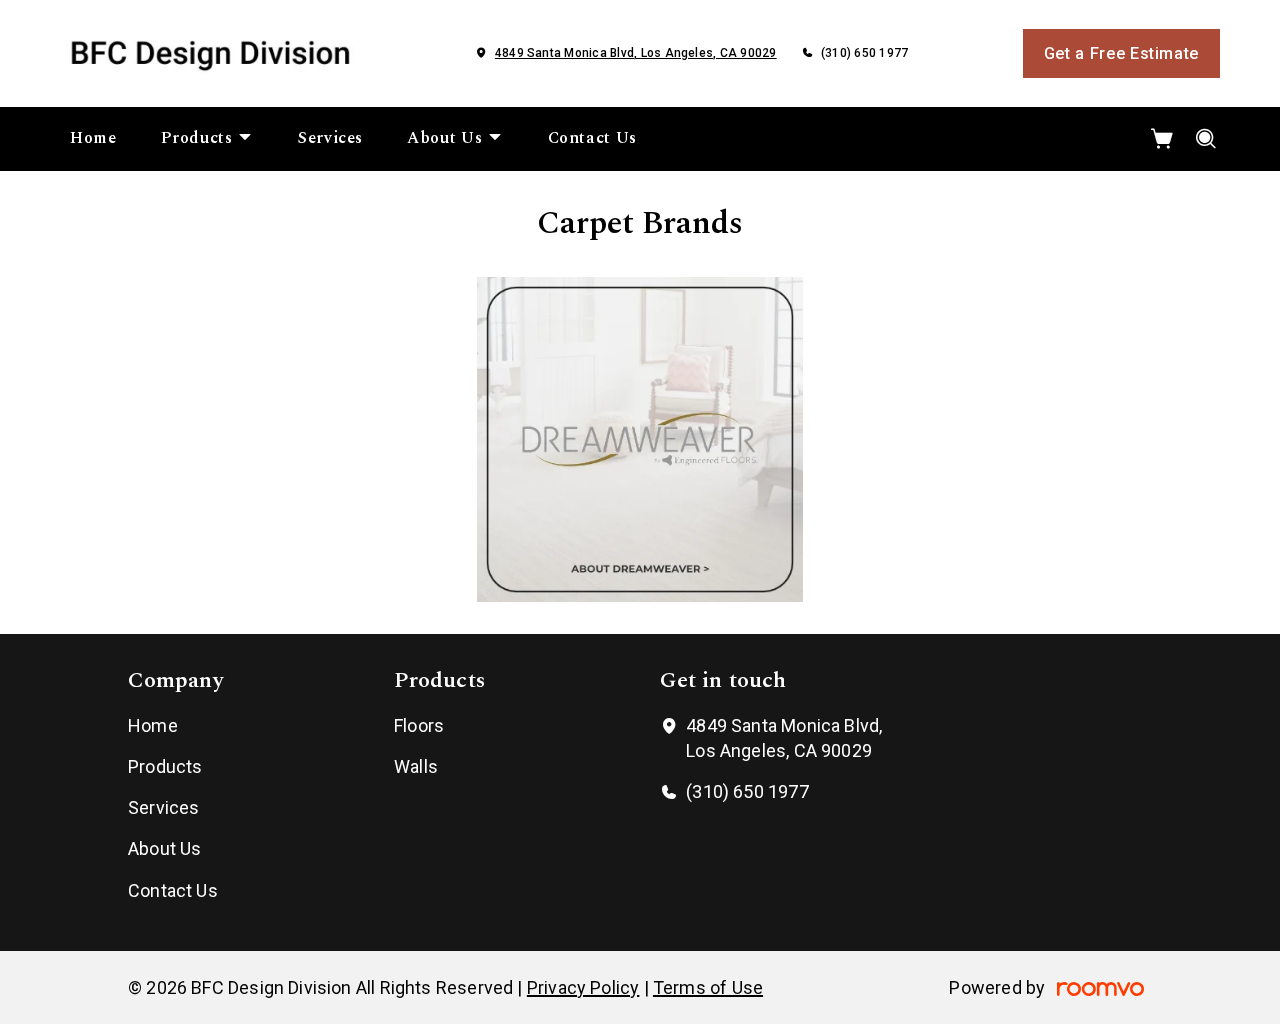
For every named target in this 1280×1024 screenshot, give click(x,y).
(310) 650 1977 (864, 53)
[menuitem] (93, 139)
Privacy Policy (583, 987)
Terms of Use (708, 987)
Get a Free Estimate (1121, 53)
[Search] (1206, 139)
